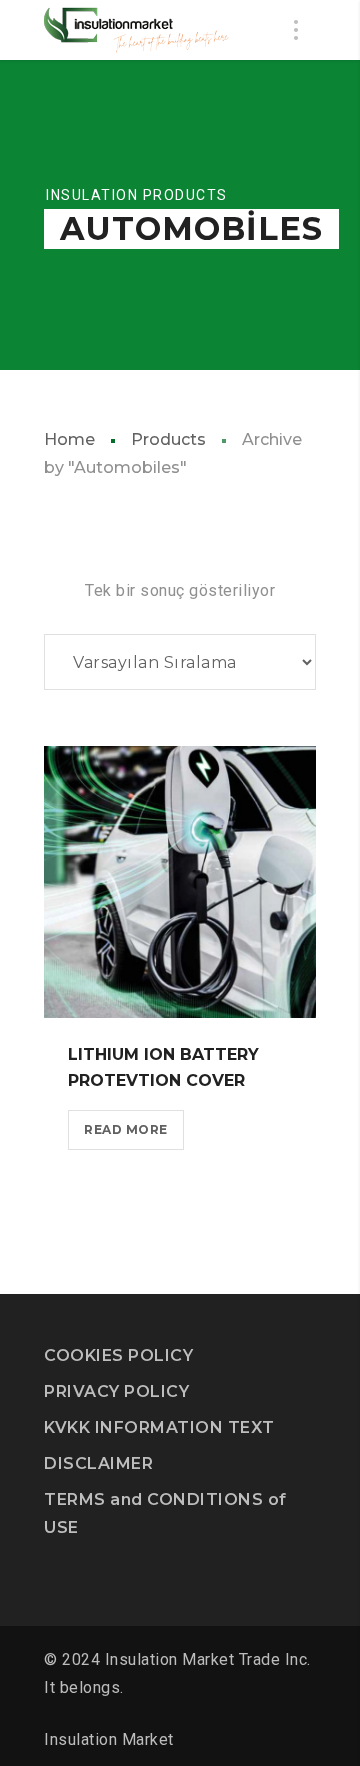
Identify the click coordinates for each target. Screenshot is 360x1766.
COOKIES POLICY (118, 1355)
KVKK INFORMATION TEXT (159, 1427)
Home (69, 439)
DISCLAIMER (98, 1463)
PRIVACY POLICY (116, 1391)
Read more (126, 1129)
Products (168, 439)
